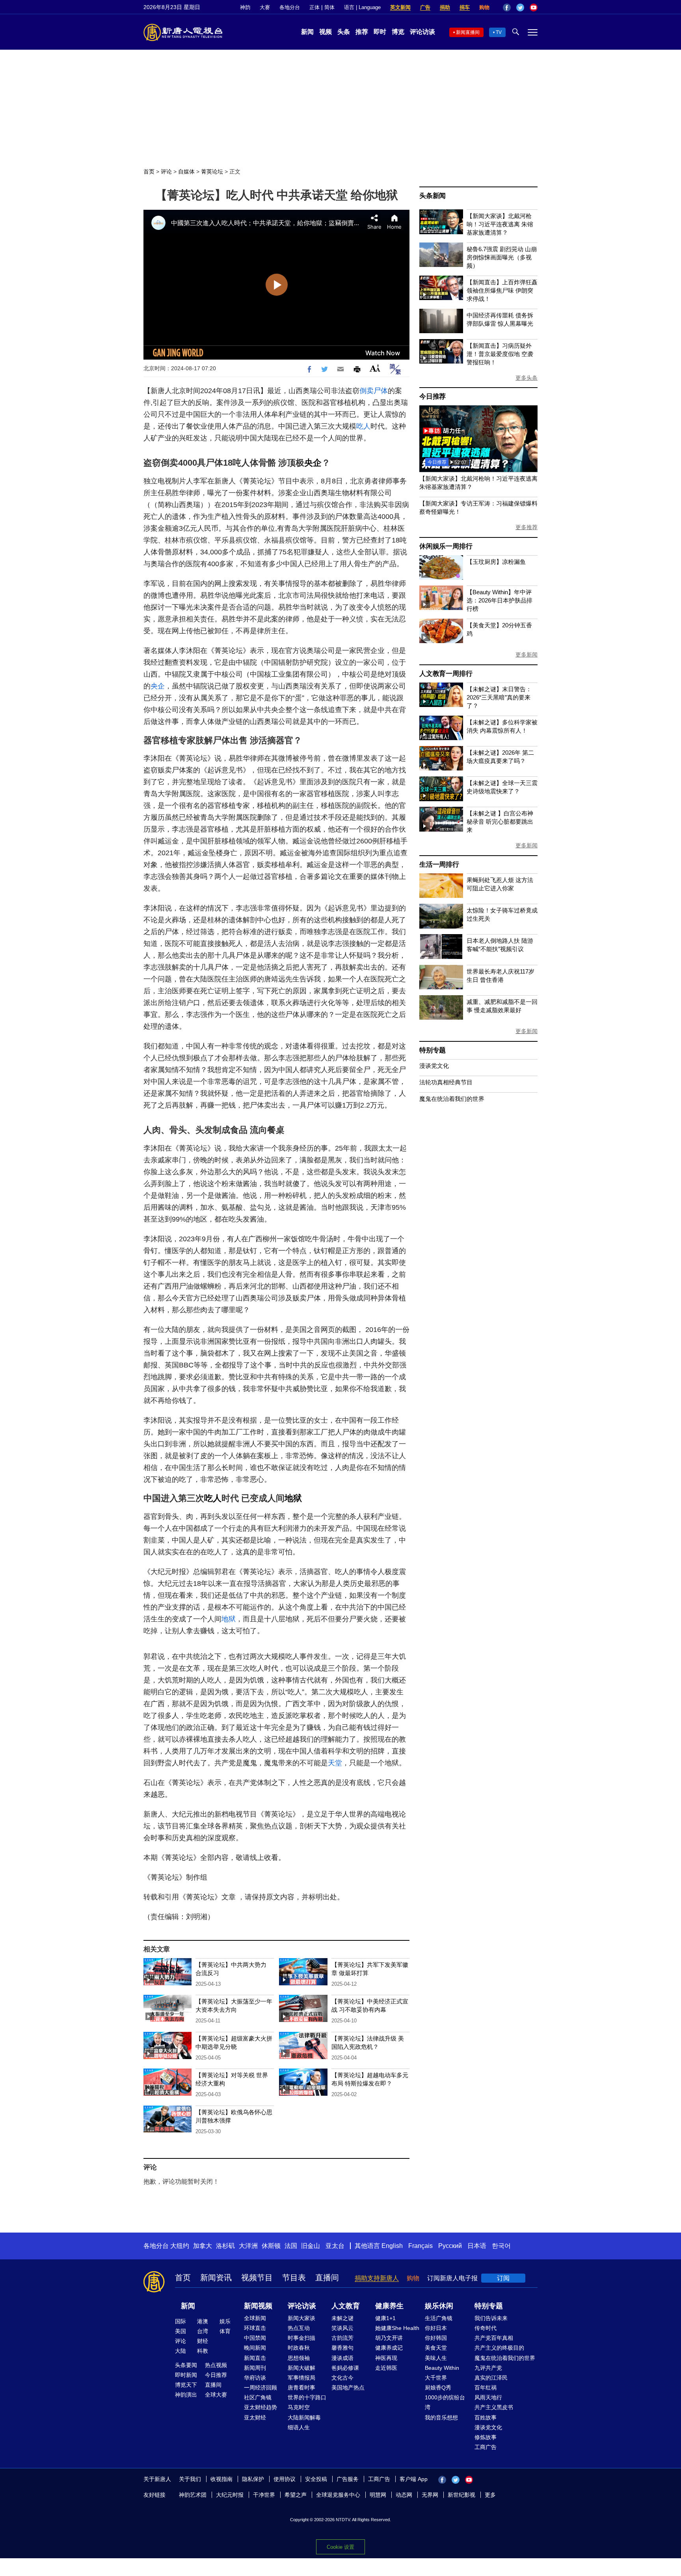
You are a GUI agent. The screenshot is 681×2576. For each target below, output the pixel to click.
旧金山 (311, 2246)
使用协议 (285, 2479)
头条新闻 (433, 196)
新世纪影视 (461, 2495)
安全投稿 (316, 2479)
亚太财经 (255, 2417)
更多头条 (527, 378)
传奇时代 (486, 2328)
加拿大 (203, 2246)
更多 (490, 2495)
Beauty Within (442, 2368)
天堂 (335, 1763)
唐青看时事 (301, 2388)
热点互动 (299, 2328)
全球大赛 (216, 2395)
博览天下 (186, 2385)
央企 (313, 463)
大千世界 (436, 2378)
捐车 (465, 7)
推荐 (362, 32)
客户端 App (414, 2479)
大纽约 (180, 2246)
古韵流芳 (342, 2338)
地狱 (293, 1498)
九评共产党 (488, 2368)
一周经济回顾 (260, 2388)
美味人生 (436, 2358)
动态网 (404, 2495)
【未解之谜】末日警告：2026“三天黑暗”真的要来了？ (499, 697)
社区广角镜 (258, 2397)
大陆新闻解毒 (304, 2417)
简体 (329, 7)
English (392, 2246)
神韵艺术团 (193, 2495)
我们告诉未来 (491, 2318)
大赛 (265, 7)
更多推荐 (527, 527)
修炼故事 (486, 2437)
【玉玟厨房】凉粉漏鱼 (496, 562)
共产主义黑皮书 (494, 2407)
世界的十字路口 (307, 2397)
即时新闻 (186, 2375)
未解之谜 (342, 2318)
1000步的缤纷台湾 (445, 2402)
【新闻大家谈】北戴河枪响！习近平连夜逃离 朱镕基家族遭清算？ (500, 224)
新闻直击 (255, 2358)
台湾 (203, 2331)
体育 (225, 2331)
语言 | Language (362, 7)
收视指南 (221, 2479)
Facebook (507, 7)
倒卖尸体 (374, 391)
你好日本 (436, 2328)
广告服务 (348, 2479)
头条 (344, 32)
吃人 (363, 426)
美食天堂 (436, 2348)
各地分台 (290, 7)
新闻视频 (258, 2306)
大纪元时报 (230, 2495)
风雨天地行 (488, 2397)
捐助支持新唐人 (377, 2278)
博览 (398, 32)
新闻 (307, 32)
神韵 (245, 7)
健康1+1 (385, 2318)
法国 (291, 2246)
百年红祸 (486, 2388)
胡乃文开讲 (389, 2338)
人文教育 (346, 2306)
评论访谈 (422, 32)
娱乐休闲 (439, 2306)
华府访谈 (255, 2378)
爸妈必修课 (345, 2368)
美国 (180, 2331)
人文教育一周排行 (446, 674)
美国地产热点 (348, 2388)
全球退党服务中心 (338, 2495)
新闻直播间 (468, 32)
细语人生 (299, 2427)
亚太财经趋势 (260, 2407)
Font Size (375, 368)
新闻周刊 (255, 2368)
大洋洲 (248, 2246)
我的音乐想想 (441, 2417)
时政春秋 (299, 2348)
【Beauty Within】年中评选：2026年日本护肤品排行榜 (500, 600)
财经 (203, 2341)
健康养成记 (389, 2348)
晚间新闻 (255, 2348)
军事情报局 (301, 2378)
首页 (149, 172)
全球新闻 (255, 2318)
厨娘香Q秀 (438, 2388)
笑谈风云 (342, 2328)
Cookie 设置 (340, 2547)
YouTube (534, 7)
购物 (484, 7)
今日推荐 (433, 396)
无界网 (430, 2495)
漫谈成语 (342, 2358)
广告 (425, 7)
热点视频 (216, 2365)
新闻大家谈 (301, 2318)
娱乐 (225, 2321)
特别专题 (433, 1050)
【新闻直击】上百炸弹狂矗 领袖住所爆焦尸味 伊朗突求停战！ (502, 290)
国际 (180, 2321)
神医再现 (386, 2358)
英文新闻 (400, 7)
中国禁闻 (255, 2338)
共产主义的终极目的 (499, 2348)
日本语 (477, 2246)
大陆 (180, 2351)
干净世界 (264, 2495)
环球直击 (255, 2328)
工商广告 (486, 2447)
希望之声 (296, 2495)
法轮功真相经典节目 (446, 1082)
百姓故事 (486, 2417)
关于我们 (190, 2479)
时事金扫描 (301, 2338)
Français (421, 2246)
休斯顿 (271, 2246)
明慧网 (378, 2495)
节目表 (294, 2278)
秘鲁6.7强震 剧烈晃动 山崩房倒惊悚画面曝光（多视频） (502, 257)
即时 (380, 32)
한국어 (501, 2246)
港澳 (203, 2321)
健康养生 (389, 2306)
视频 (326, 32)
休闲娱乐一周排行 (446, 546)
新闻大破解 (301, 2368)
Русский (450, 2246)
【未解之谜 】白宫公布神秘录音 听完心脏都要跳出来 (500, 822)
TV (499, 32)
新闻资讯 (216, 2278)
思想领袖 (299, 2358)
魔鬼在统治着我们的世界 (452, 1099)
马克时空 (299, 2407)
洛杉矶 (225, 2246)
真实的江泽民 (491, 2378)
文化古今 (342, 2378)
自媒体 (186, 172)
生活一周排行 (439, 865)
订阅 (503, 2278)
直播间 (327, 2278)
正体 (314, 7)
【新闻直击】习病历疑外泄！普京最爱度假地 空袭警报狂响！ (500, 354)
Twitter (520, 7)
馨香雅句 (342, 2348)
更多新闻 (527, 655)
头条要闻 (186, 2365)
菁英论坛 (212, 172)
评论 (166, 172)
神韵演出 (186, 2395)
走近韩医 (386, 2368)
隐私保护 (253, 2479)
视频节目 (257, 2278)
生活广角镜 (439, 2318)
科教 (203, 2351)
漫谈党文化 (434, 1066)
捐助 (445, 7)
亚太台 (335, 2246)
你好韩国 (436, 2338)
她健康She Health (397, 2328)
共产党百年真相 (494, 2338)
